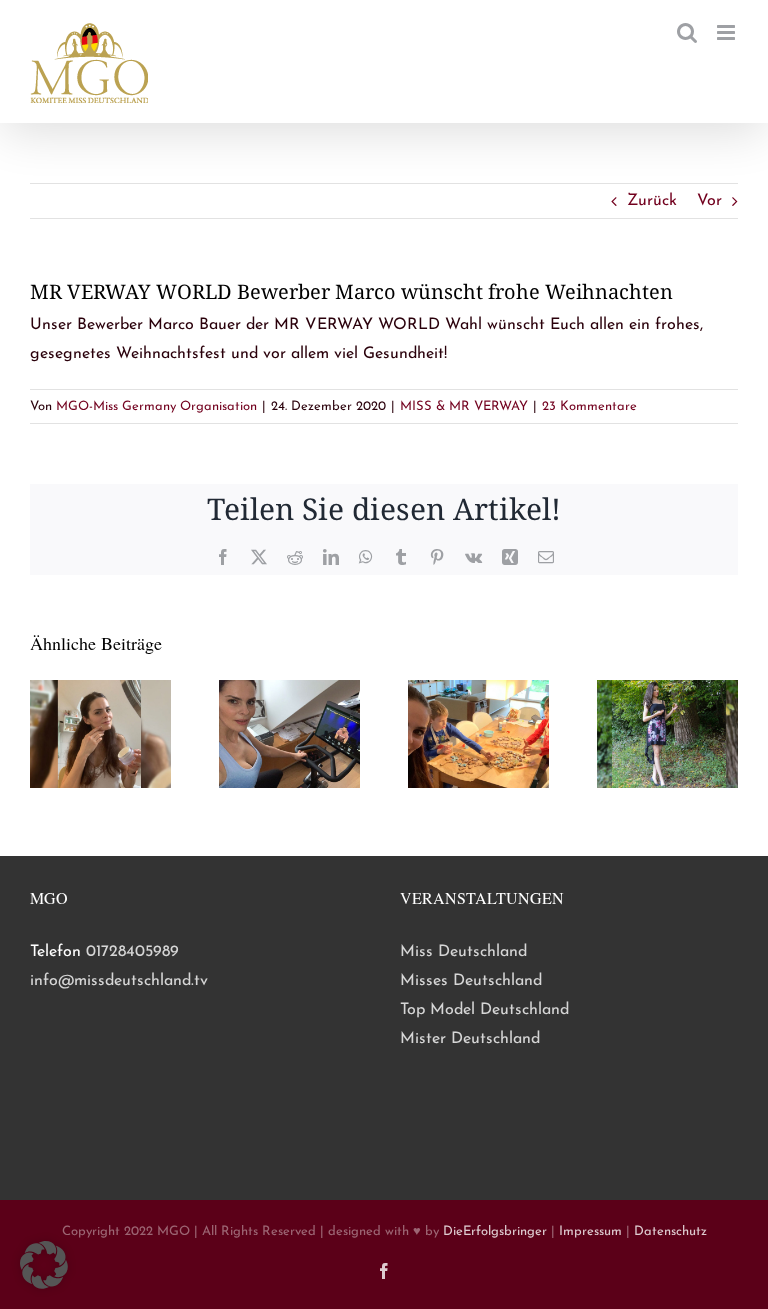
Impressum (590, 1231)
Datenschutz (670, 1231)
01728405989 (132, 952)
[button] (44, 1265)
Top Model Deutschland (484, 1010)
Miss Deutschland (463, 952)
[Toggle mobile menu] (727, 32)
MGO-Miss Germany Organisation (156, 406)
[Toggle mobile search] (687, 32)
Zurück (652, 201)
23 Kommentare (589, 406)
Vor (709, 201)
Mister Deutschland (470, 1039)
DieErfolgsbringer (495, 1231)
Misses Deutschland (471, 981)
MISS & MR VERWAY (464, 406)
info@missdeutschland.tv (119, 981)
